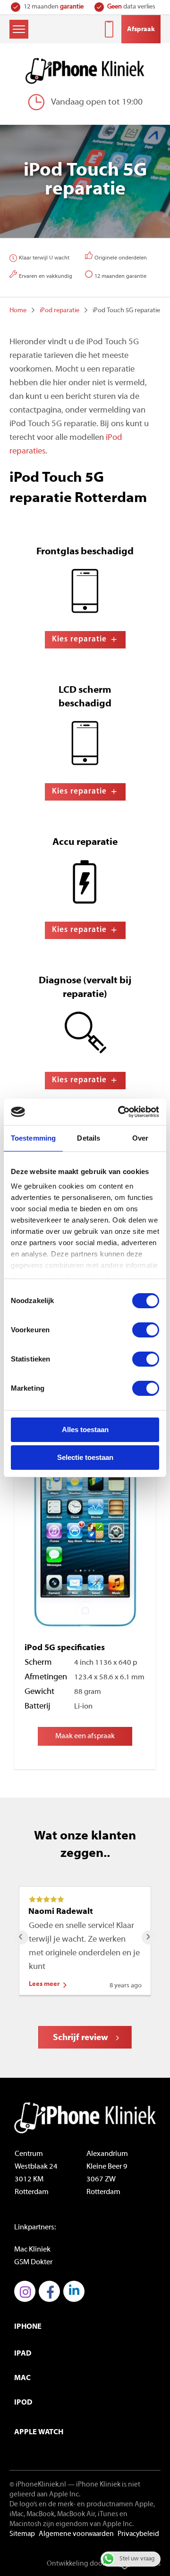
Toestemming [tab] (33, 1138)
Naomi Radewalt (61, 1912)
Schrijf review (81, 2038)
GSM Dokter (33, 2262)
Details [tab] (89, 1138)
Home (18, 311)
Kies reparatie (79, 639)
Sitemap (22, 2534)
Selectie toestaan (85, 1457)
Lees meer (44, 1984)
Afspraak (141, 29)
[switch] (146, 1330)
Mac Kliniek (32, 2250)
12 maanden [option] (54, 7)
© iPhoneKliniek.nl (38, 2485)
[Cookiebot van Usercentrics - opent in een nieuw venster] (120, 1112)
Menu (19, 29)
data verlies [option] (131, 7)
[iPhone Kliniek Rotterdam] (85, 71)
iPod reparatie (59, 311)
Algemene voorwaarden (76, 2534)
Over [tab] (140, 1138)
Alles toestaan (85, 1430)
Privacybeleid (138, 2534)
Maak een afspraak (85, 1736)
